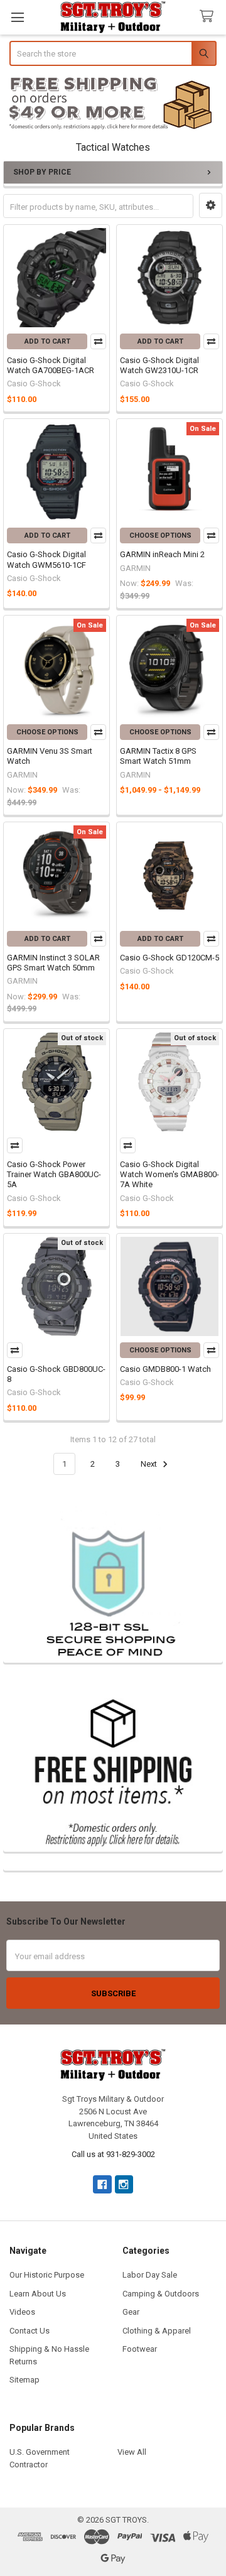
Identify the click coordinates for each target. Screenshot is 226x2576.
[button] (113, 104)
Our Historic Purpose (47, 2275)
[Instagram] (124, 2184)
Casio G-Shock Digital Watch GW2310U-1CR (159, 365)
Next (150, 1464)
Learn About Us (38, 2294)
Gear (131, 2312)
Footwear (140, 2349)
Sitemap (24, 2380)
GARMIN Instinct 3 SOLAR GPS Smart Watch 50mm (53, 963)
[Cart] (209, 17)
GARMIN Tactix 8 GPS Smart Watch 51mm (158, 756)
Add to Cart (47, 341)
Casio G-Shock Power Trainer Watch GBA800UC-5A (54, 1175)
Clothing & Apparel (157, 2331)
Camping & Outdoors (161, 2294)
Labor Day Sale (150, 2275)
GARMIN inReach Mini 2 (162, 554)
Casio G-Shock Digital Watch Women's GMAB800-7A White (169, 1175)
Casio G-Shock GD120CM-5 (169, 958)
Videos (22, 2312)
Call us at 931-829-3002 (113, 2154)
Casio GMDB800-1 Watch (165, 1369)
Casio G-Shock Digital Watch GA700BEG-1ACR (51, 365)
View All (132, 2452)
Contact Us (30, 2331)
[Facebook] (102, 2184)
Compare (98, 341)
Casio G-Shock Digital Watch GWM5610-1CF (46, 559)
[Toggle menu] (17, 17)
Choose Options (160, 535)
